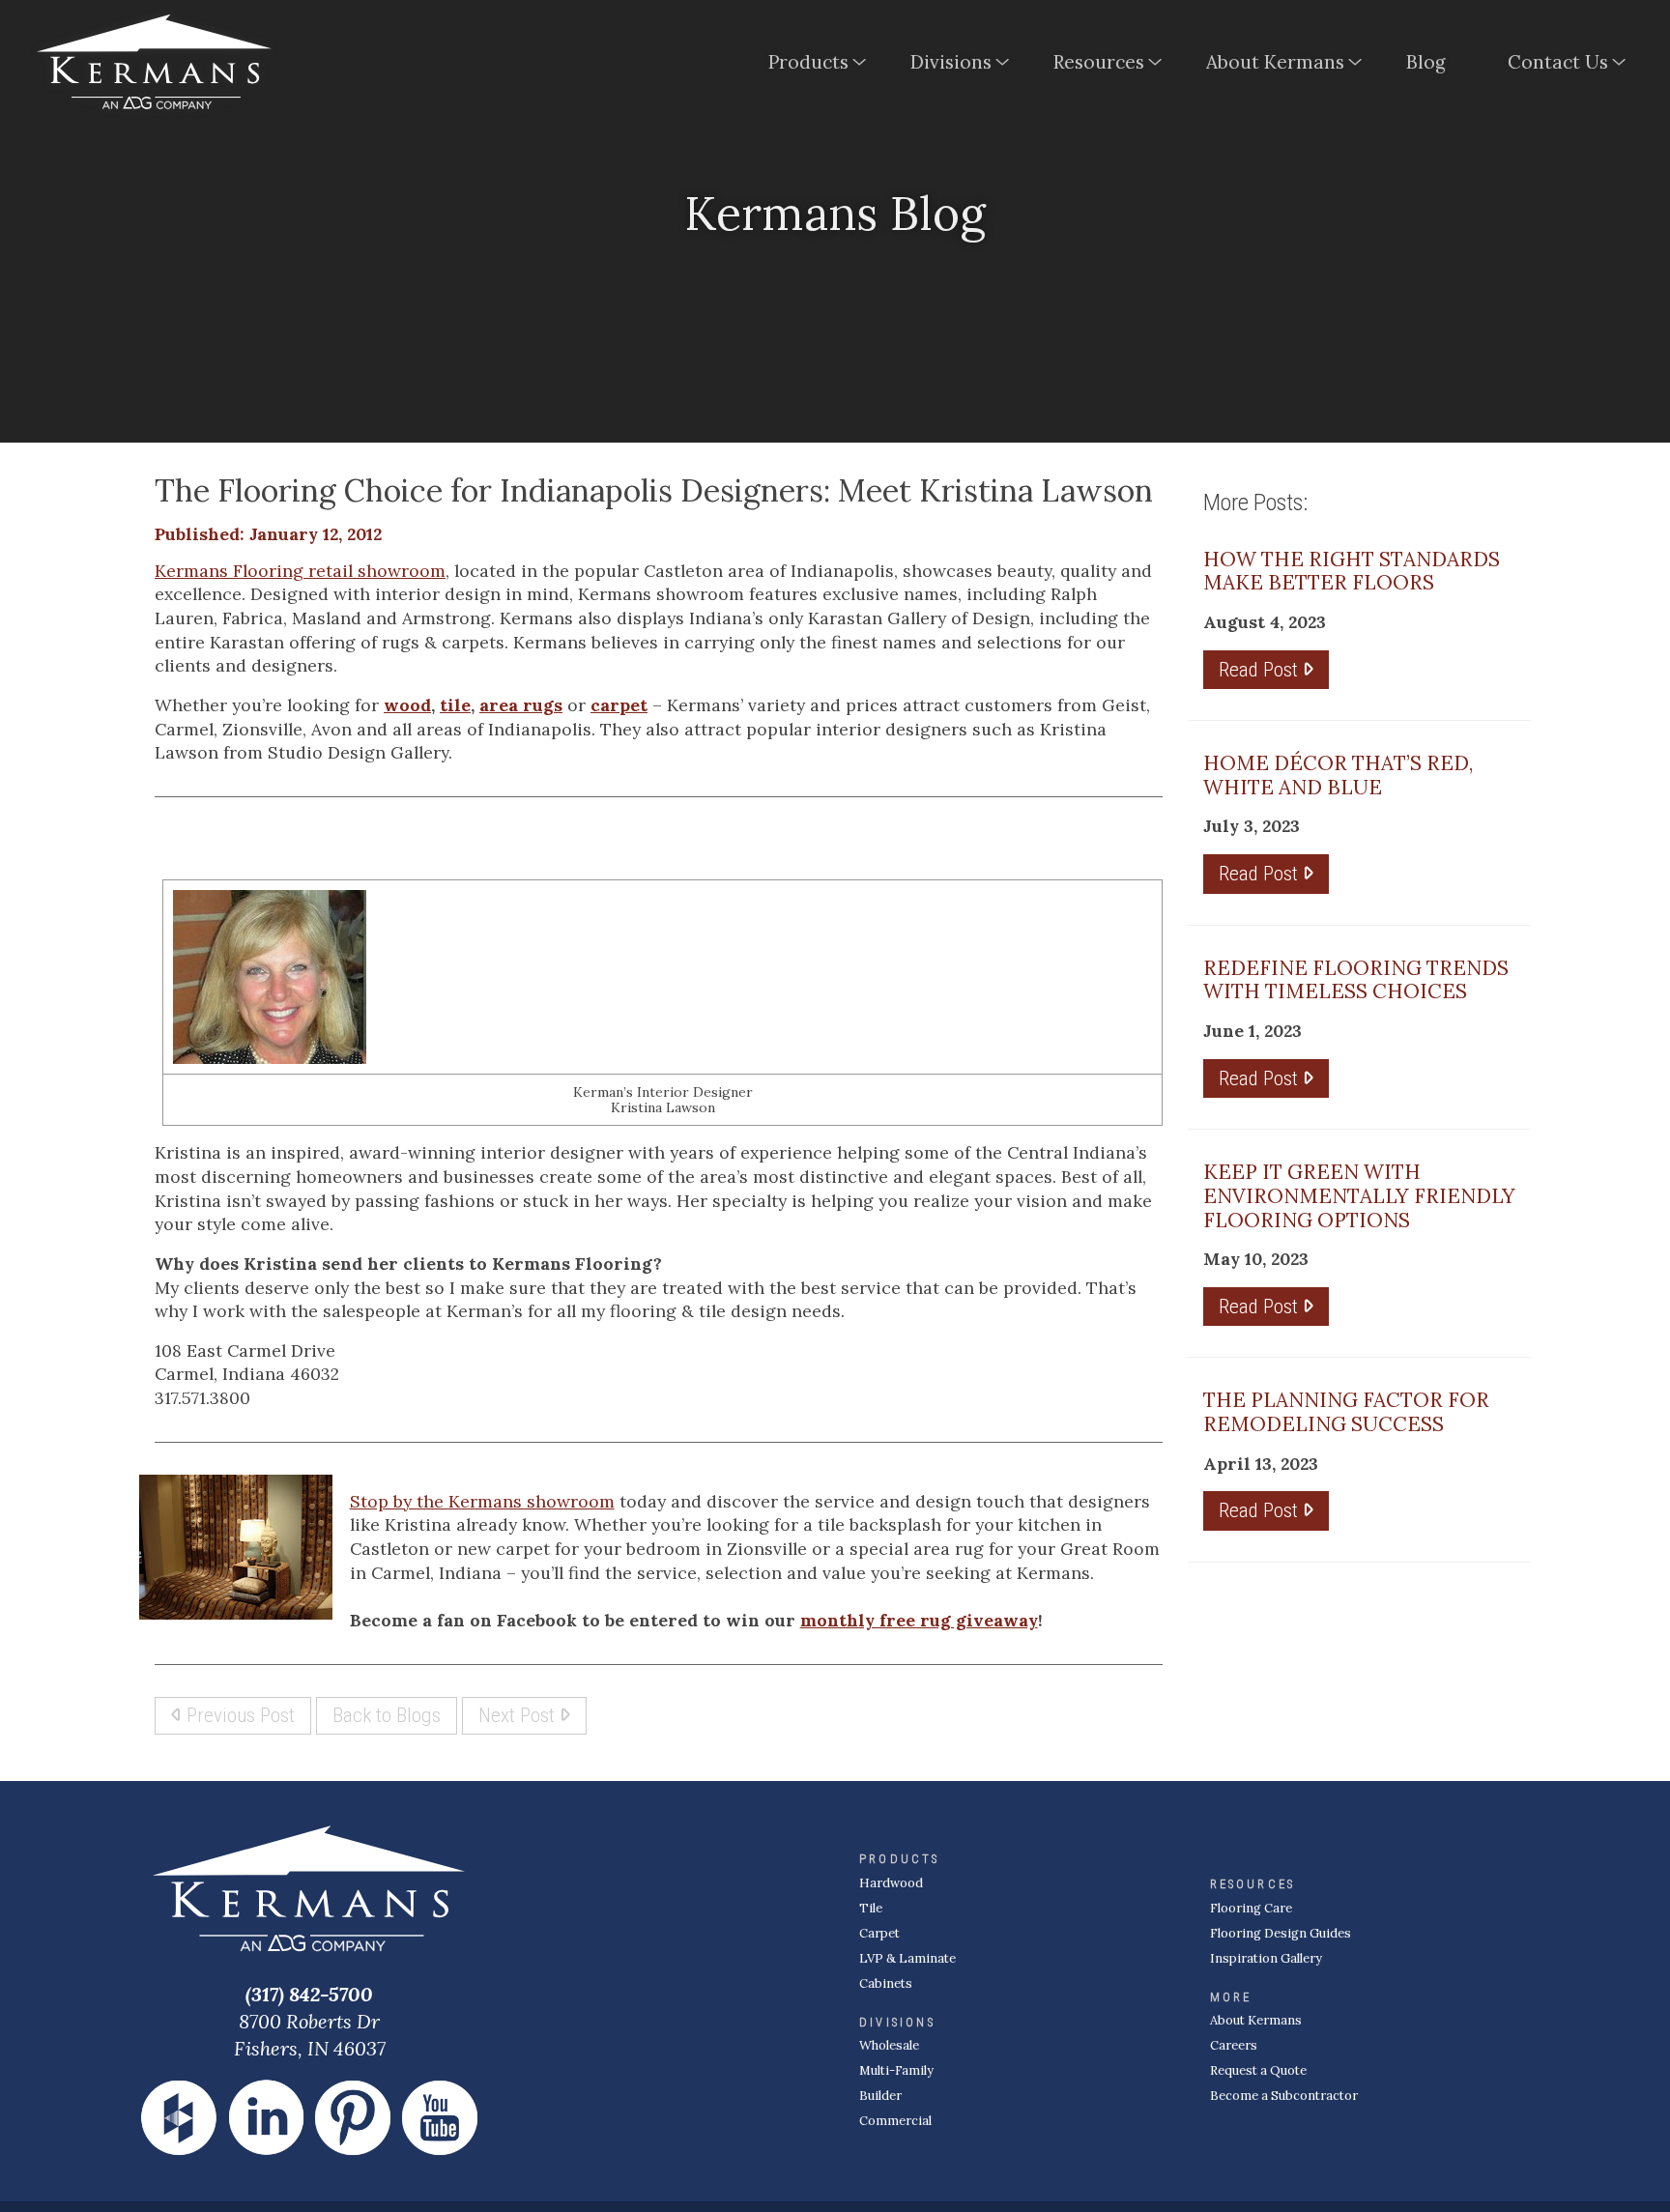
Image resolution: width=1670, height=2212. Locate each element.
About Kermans (1275, 62)
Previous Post (238, 1715)
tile (455, 705)
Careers (1234, 2045)
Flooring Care (1251, 1908)
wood (407, 705)
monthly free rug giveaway (919, 1620)
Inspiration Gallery (1266, 1958)
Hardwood (891, 1883)
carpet (619, 705)
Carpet (879, 1933)
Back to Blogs (387, 1715)
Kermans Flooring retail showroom (300, 571)
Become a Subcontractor (1284, 2096)
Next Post (519, 1715)
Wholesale (889, 2045)
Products (808, 62)
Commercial (895, 2121)
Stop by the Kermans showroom (482, 1501)
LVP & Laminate (907, 1958)
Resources (1099, 62)
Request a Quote (1258, 2070)
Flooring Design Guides (1281, 1933)
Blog (1426, 62)
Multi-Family (896, 2070)
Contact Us (1558, 62)
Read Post (1261, 669)
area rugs (521, 705)
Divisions (951, 62)
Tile (871, 1908)
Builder (880, 2096)
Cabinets (886, 1983)
